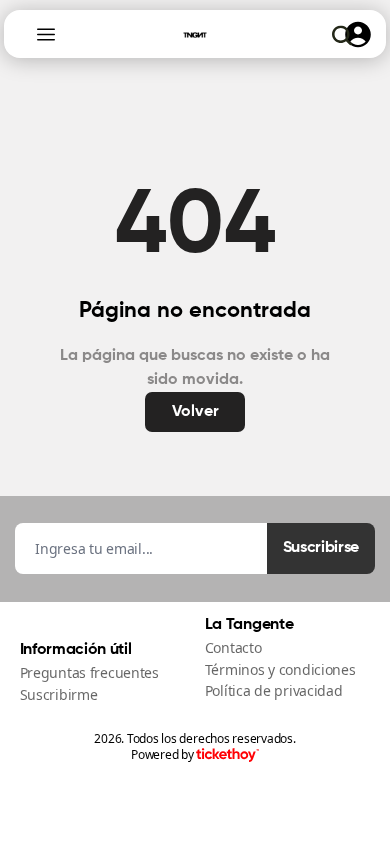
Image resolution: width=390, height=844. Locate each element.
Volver (195, 412)
